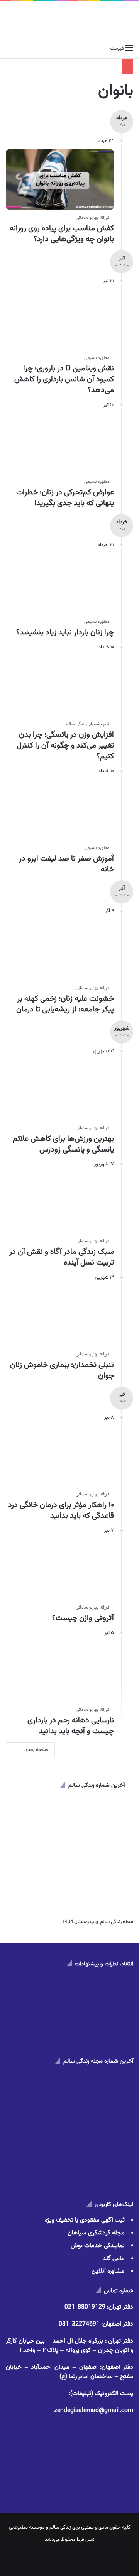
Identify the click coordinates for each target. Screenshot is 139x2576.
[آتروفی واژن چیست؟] (60, 1569)
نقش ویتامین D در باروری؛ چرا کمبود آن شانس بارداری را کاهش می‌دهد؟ (64, 379)
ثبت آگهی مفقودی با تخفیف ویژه (85, 2220)
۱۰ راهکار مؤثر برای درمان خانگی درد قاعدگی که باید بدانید (61, 1510)
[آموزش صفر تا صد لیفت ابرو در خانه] (60, 810)
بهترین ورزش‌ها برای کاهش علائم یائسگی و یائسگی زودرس (63, 1144)
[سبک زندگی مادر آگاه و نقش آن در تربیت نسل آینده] (60, 1203)
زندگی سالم (60, 2527)
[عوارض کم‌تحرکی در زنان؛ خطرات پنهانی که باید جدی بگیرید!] (60, 443)
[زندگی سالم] (70, 21)
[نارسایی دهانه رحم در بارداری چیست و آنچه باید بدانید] (60, 1671)
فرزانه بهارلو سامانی (92, 218)
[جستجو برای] (10, 49)
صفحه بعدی (36, 1750)
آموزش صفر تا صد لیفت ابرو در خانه (66, 864)
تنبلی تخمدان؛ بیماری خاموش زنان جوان (62, 1370)
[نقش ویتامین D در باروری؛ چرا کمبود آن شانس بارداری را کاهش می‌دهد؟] (60, 320)
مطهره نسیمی (97, 358)
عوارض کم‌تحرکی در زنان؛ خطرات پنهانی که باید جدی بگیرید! (65, 498)
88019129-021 (85, 2307)
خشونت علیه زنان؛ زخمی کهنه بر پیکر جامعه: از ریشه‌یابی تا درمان (65, 1004)
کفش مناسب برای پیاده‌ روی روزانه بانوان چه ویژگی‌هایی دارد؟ (62, 234)
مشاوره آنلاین (108, 2271)
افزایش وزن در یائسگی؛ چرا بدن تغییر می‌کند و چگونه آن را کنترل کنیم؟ (65, 746)
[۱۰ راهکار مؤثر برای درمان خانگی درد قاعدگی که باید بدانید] (60, 1456)
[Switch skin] (23, 49)
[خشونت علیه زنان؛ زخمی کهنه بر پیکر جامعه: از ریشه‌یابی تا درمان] (60, 950)
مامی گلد (114, 2259)
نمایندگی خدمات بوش (98, 2246)
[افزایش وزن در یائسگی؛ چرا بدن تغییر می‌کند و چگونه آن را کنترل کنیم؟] (60, 686)
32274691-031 (79, 2324)
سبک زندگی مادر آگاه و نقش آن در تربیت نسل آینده (62, 1257)
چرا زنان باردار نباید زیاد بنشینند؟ (65, 633)
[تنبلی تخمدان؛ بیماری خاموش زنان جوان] (60, 1316)
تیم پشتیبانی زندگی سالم (87, 724)
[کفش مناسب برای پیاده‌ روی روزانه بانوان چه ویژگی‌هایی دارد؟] (60, 179)
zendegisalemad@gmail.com (94, 2411)
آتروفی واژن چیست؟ (83, 1618)
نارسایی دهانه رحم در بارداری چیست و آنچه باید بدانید (71, 1726)
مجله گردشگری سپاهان (96, 2233)
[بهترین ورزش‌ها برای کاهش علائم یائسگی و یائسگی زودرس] (60, 1090)
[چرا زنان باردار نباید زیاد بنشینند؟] (60, 584)
